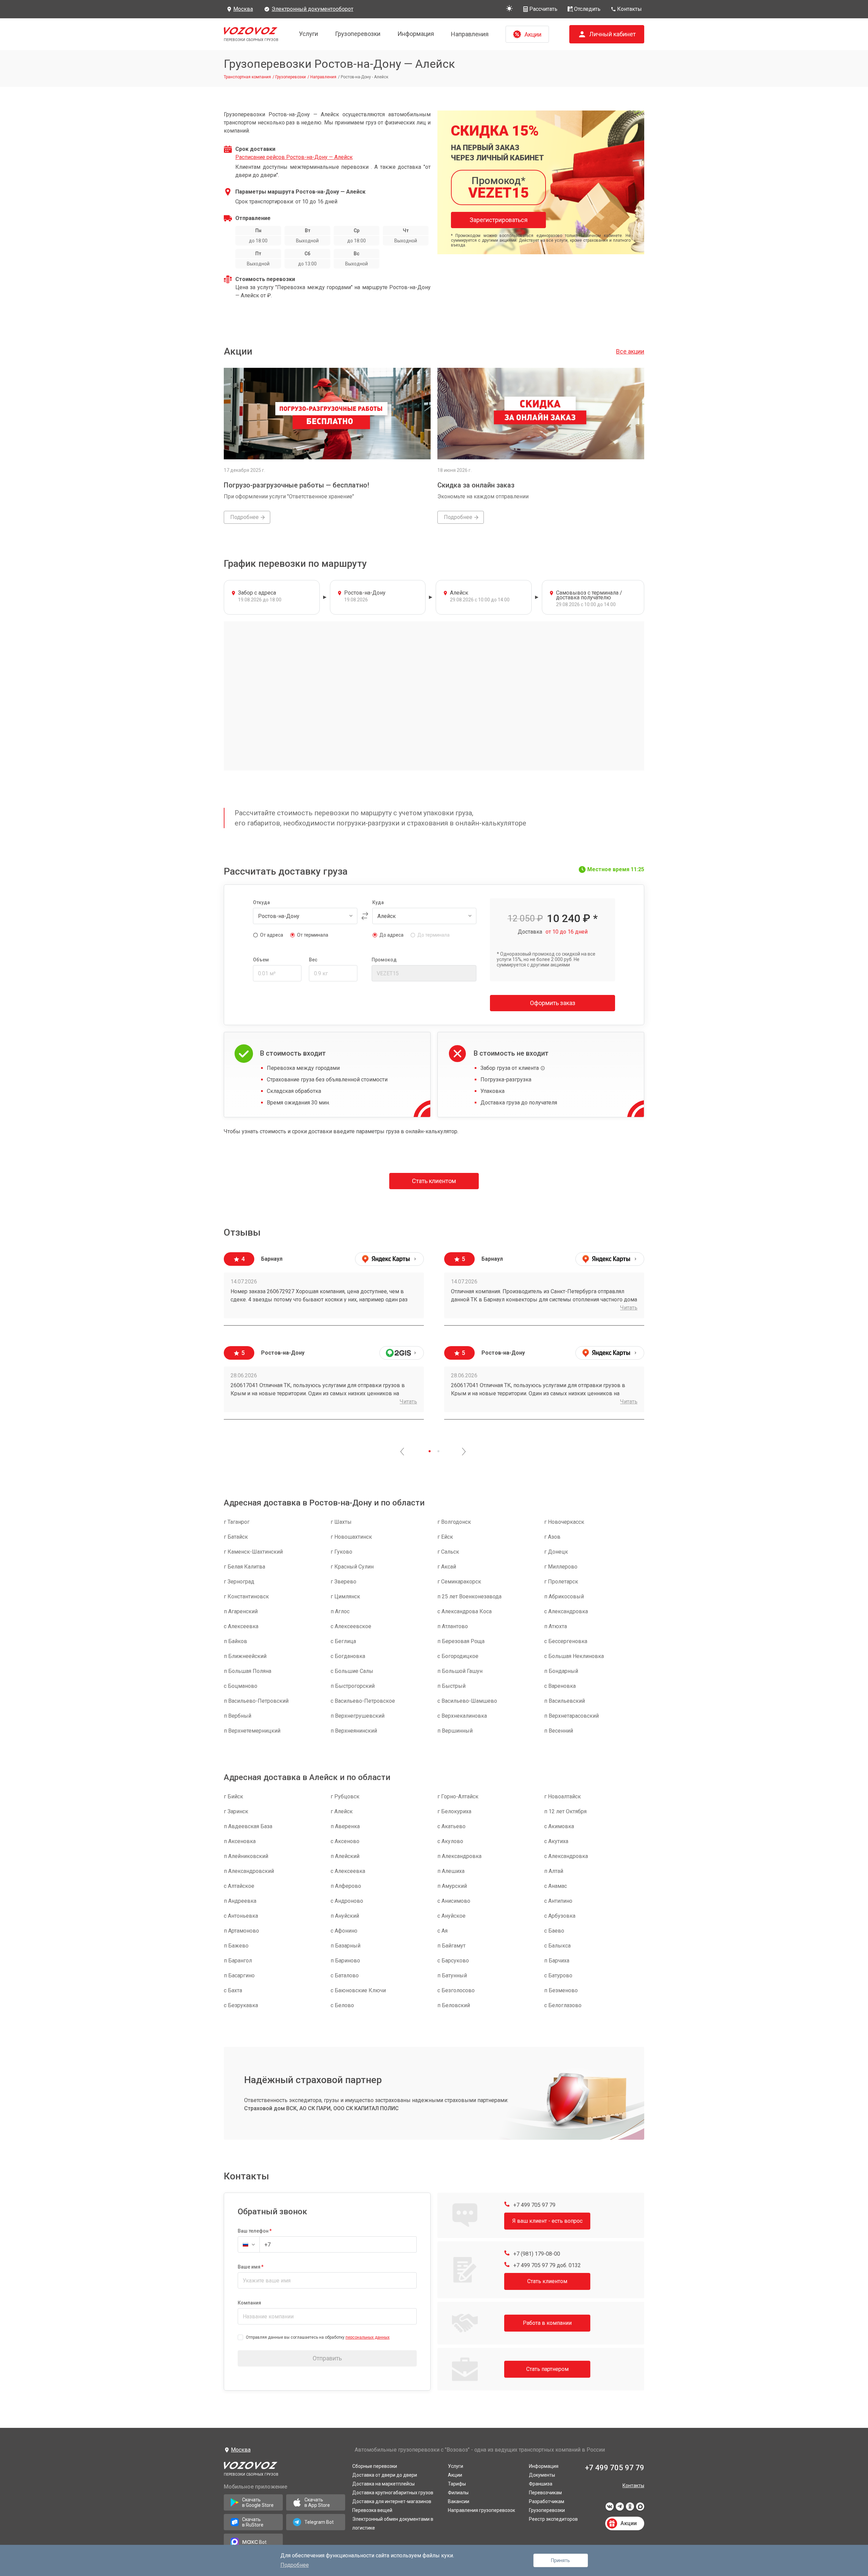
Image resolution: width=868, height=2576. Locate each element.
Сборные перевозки (375, 2466)
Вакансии (459, 2501)
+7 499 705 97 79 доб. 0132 (546, 2265)
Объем (261, 960)
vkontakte (610, 2509)
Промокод (384, 960)
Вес (313, 960)
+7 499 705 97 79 (534, 2205)
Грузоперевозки (358, 34)
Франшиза (541, 2484)
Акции (455, 2475)
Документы (542, 2475)
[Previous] (402, 1452)
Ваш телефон (253, 2231)
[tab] (430, 1451)
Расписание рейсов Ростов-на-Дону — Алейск (294, 157)
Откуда (261, 902)
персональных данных (368, 2337)
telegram (620, 2509)
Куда (378, 902)
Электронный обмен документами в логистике (393, 2523)
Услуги (309, 34)
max (640, 2509)
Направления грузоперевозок (481, 2510)
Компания (249, 2303)
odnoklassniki (630, 2509)
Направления (470, 34)
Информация (416, 34)
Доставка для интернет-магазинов (392, 2501)
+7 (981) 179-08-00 (536, 2254)
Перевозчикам (545, 2493)
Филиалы (458, 2493)
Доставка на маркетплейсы (383, 2484)
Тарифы (457, 2484)
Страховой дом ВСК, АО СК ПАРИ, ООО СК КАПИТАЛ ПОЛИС (321, 2108)
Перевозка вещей (372, 2510)
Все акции (630, 351)
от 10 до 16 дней (567, 932)
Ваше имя (249, 2267)
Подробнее (295, 2565)
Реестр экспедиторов (553, 2519)
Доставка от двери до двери (385, 2475)
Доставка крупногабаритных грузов (393, 2493)
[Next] (464, 1452)
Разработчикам (547, 2501)
